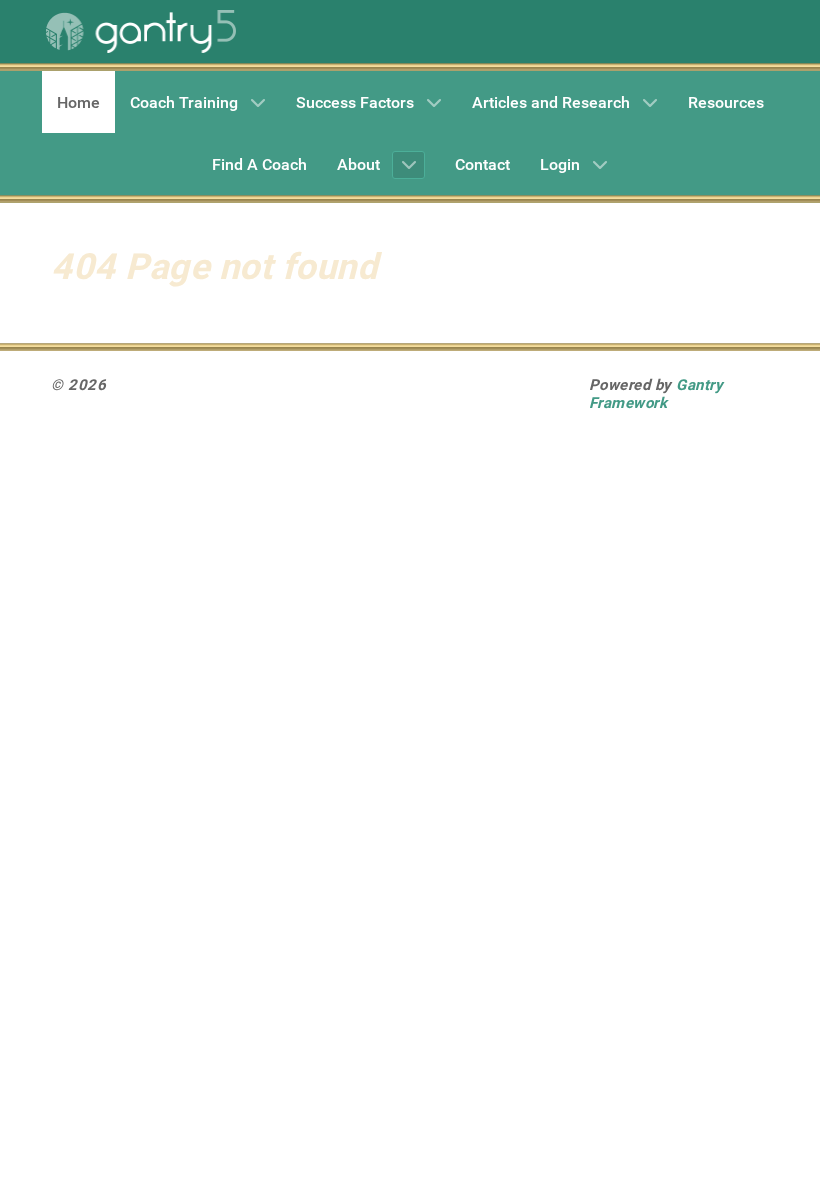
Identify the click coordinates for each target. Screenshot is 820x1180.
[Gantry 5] (141, 31)
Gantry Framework (656, 394)
